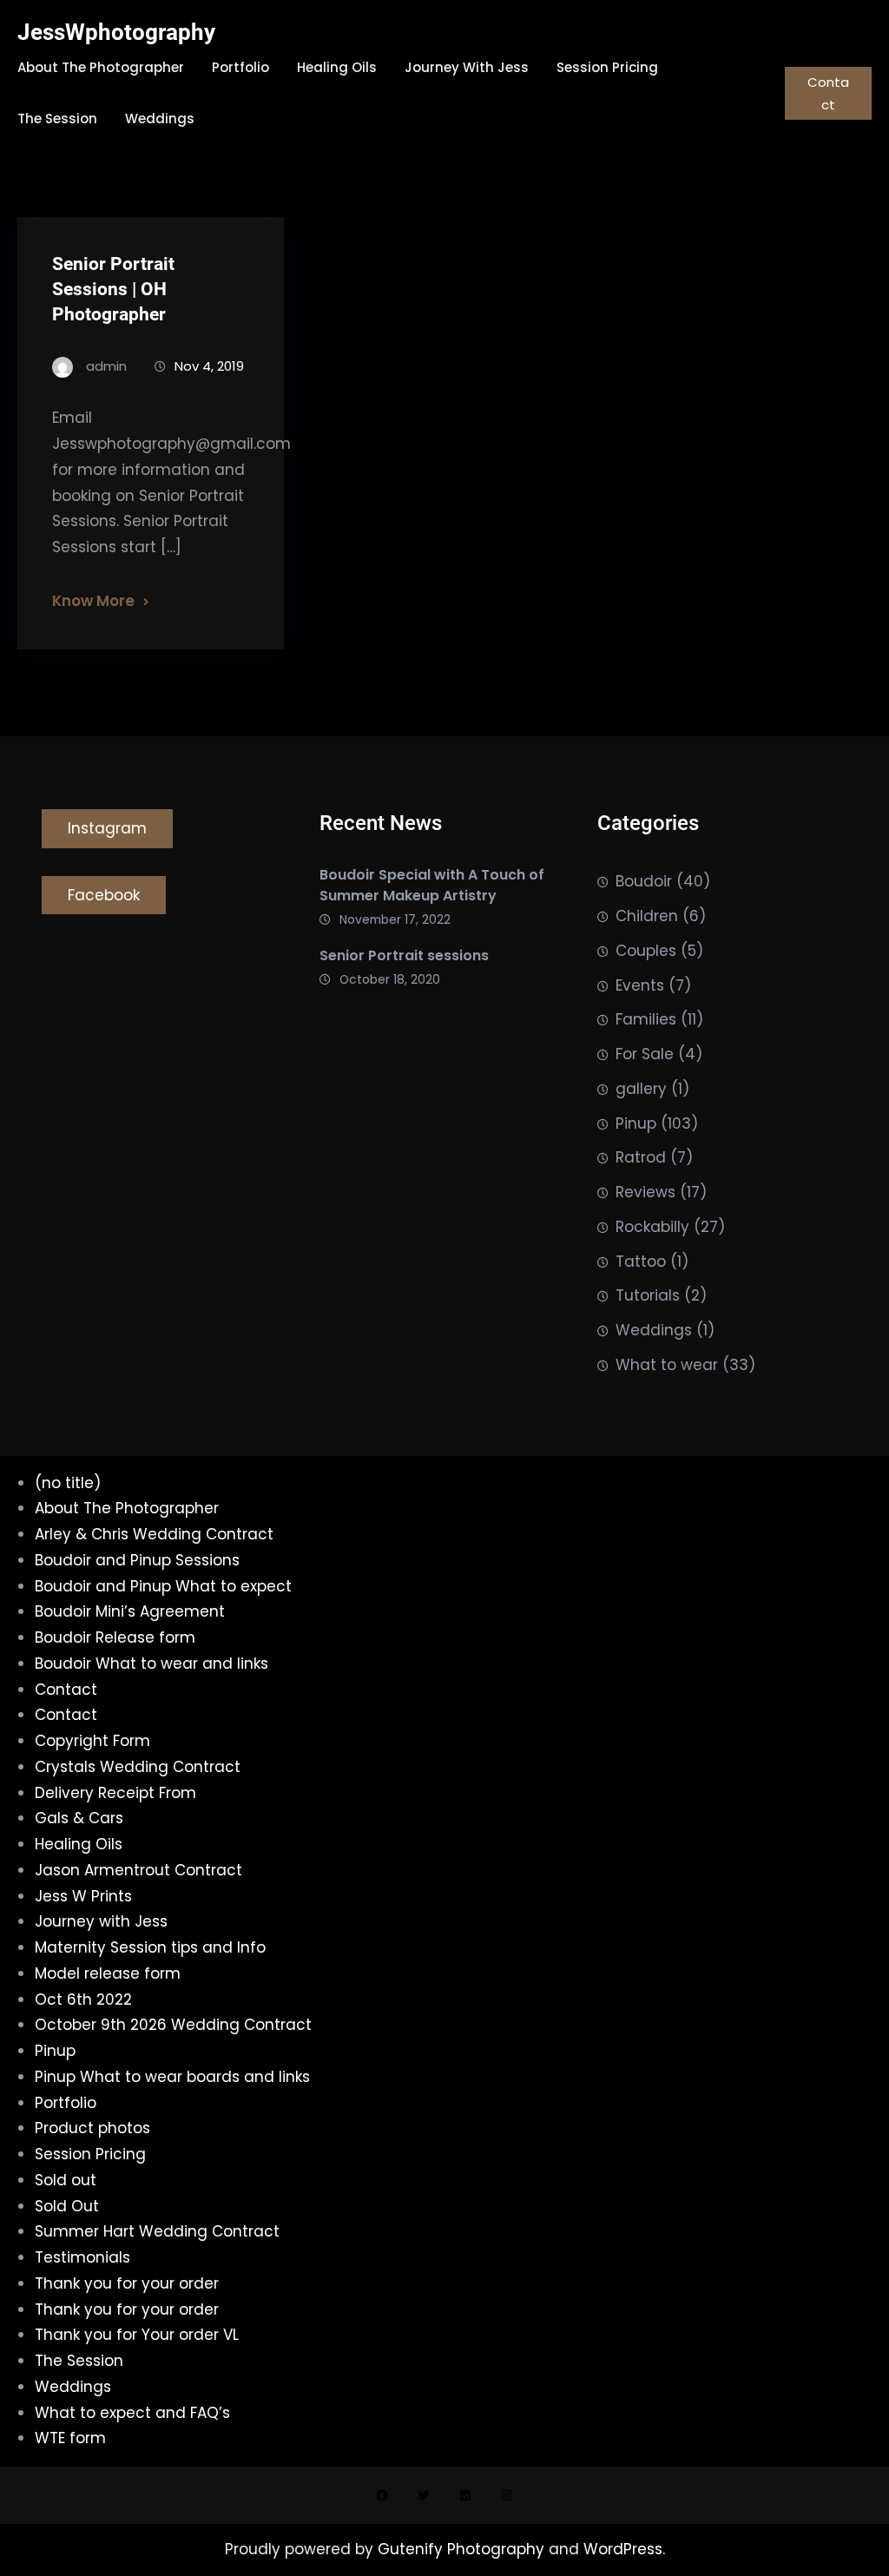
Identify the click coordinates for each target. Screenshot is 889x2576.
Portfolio (66, 2103)
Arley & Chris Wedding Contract (154, 1534)
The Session (79, 2361)
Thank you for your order (127, 2283)
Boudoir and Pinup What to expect (163, 1586)
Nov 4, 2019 (209, 366)
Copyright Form (92, 1741)
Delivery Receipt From (115, 1793)
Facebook (104, 895)
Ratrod (641, 1157)
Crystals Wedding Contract (138, 1767)
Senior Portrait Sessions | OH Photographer (113, 289)
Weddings (654, 1330)
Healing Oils (79, 1844)
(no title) (68, 1483)
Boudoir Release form (115, 1637)
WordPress (623, 2549)
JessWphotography (116, 32)
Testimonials (82, 2257)
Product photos (92, 2128)
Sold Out (67, 2206)
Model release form (108, 1973)
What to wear (667, 1365)
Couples (646, 951)
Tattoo (641, 1262)
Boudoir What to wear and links (151, 1664)
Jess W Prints (83, 1896)
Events (640, 985)
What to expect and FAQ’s (132, 2413)
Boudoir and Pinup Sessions (137, 1560)
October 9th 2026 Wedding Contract (173, 2025)
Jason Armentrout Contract (138, 1870)
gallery (641, 1089)
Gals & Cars (79, 1818)
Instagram (107, 828)
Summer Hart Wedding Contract (157, 2231)
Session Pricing (90, 2154)
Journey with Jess (101, 1921)
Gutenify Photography (463, 2549)
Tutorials (648, 1295)
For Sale (645, 1054)
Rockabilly (652, 1227)
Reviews (645, 1192)
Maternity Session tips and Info (150, 1947)
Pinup (636, 1123)
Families (646, 1019)
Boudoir (644, 881)
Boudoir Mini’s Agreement (130, 1611)
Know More (93, 601)
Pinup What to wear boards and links (172, 2077)
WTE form (70, 2438)
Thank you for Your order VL (137, 2335)
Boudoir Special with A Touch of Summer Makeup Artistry (432, 885)
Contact (828, 93)
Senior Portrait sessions (404, 955)
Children (647, 916)
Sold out (66, 2180)
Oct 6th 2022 (83, 2000)
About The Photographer (127, 1508)
